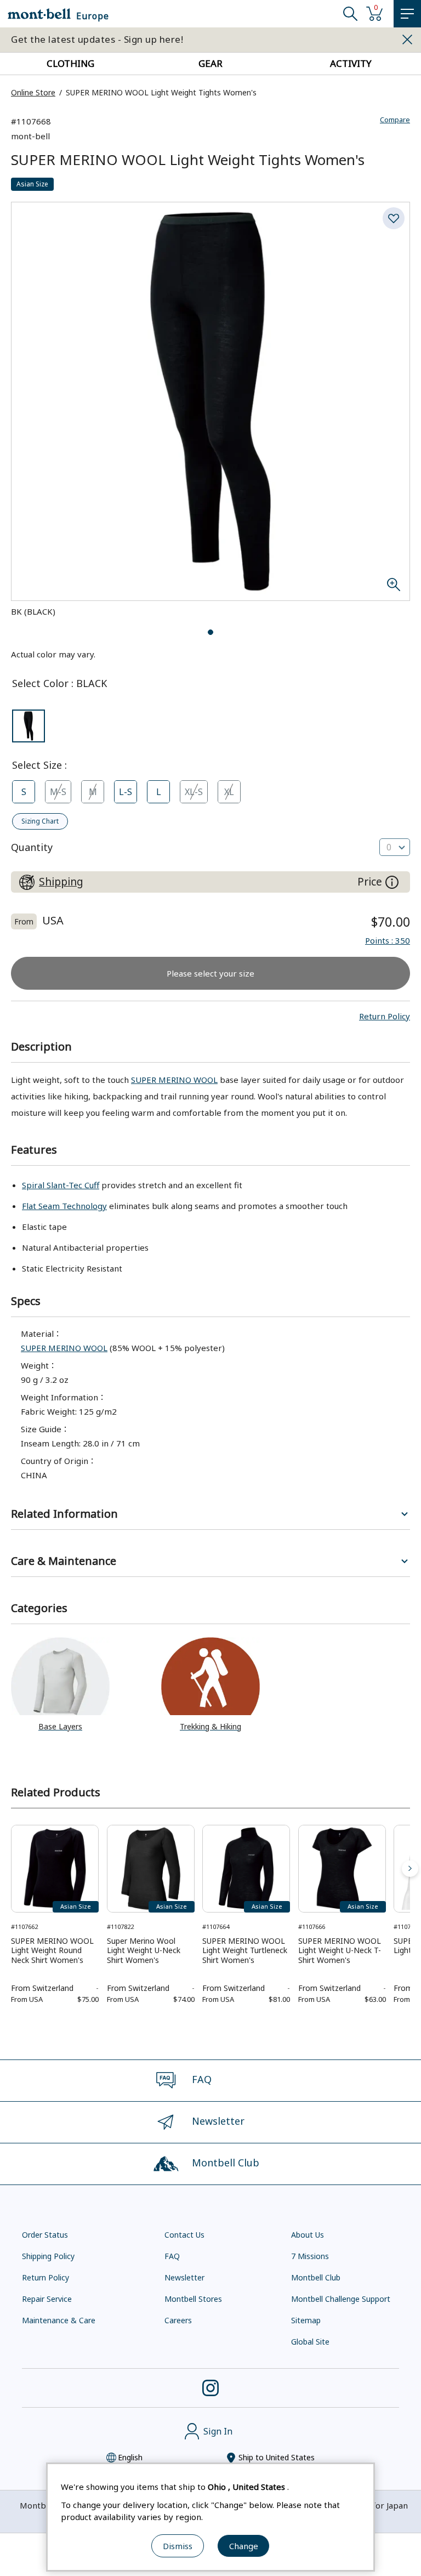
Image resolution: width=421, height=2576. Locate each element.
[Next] (410, 1869)
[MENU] (407, 14)
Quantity (32, 847)
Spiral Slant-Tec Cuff (61, 1185)
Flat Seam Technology (64, 1206)
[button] (385, 1016)
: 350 (388, 940)
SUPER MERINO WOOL (174, 1080)
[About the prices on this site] (392, 882)
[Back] (11, 1869)
